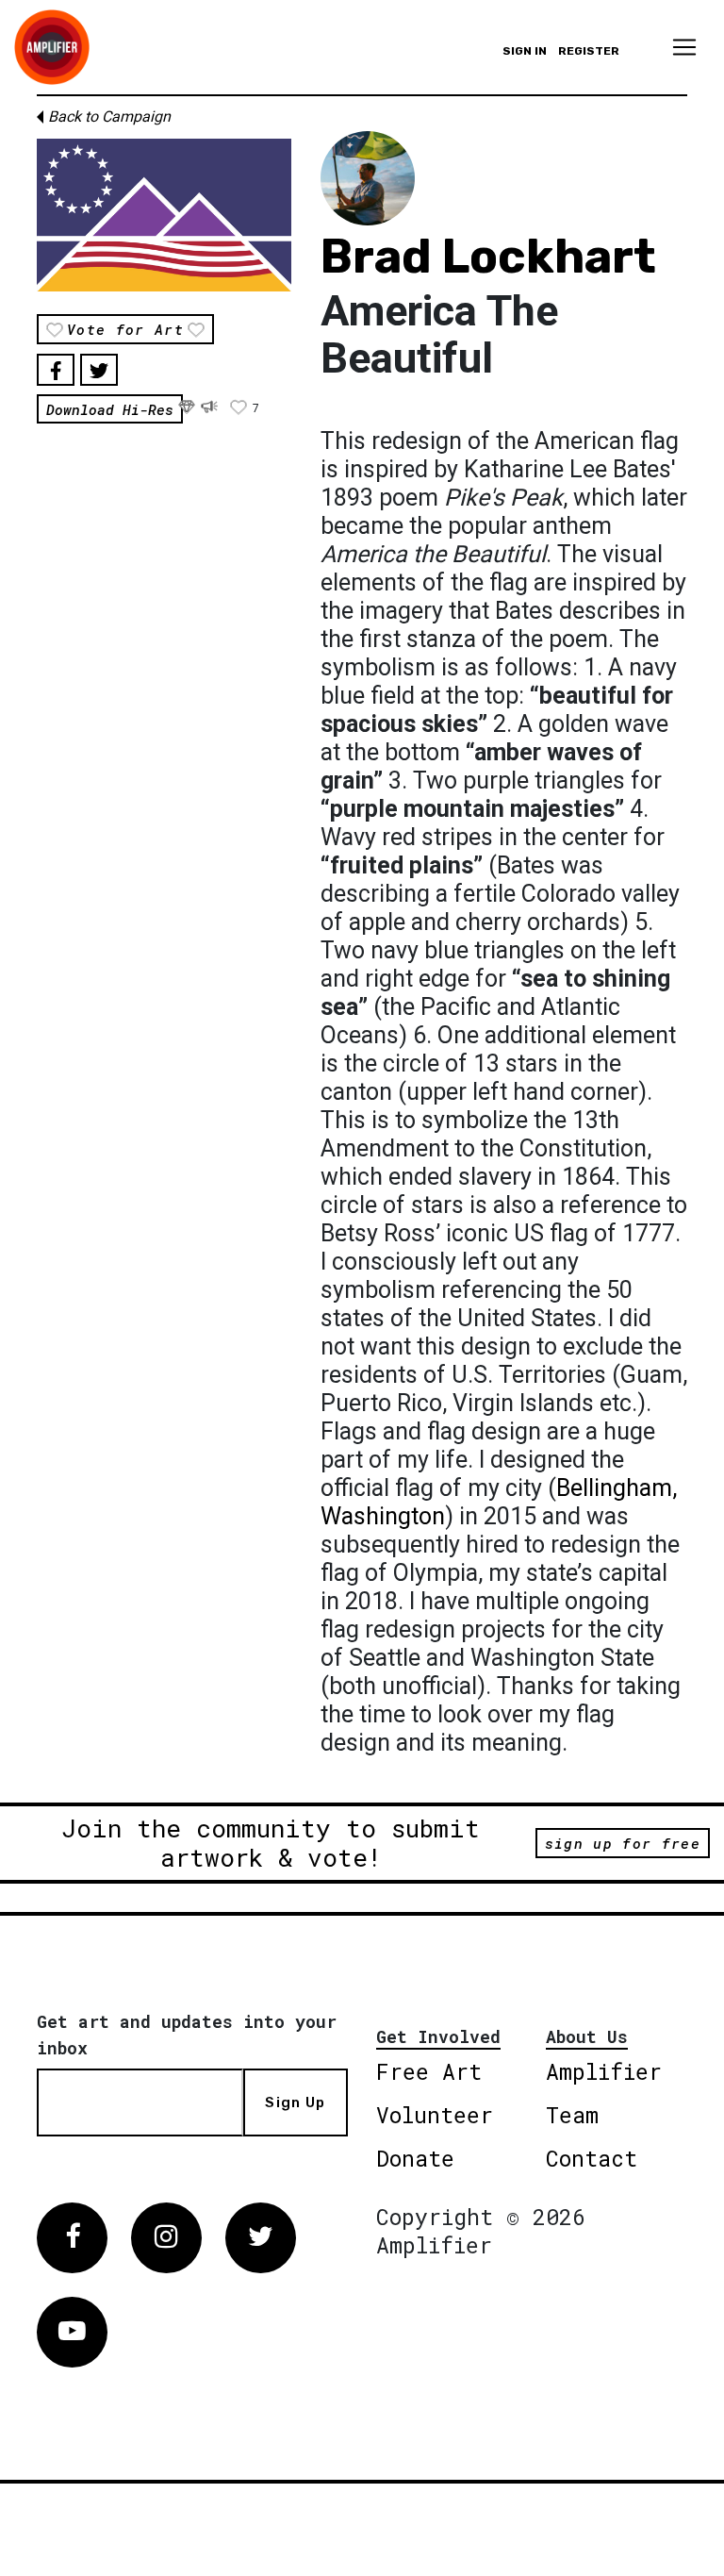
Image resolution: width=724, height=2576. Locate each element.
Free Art (429, 2071)
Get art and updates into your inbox (187, 2035)
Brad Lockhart (488, 257)
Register (589, 51)
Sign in (525, 51)
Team (572, 2115)
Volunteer (435, 2115)
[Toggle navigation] (684, 47)
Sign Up (295, 2102)
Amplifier (604, 2071)
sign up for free (623, 1843)
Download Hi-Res (110, 408)
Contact (592, 2158)
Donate (415, 2158)
